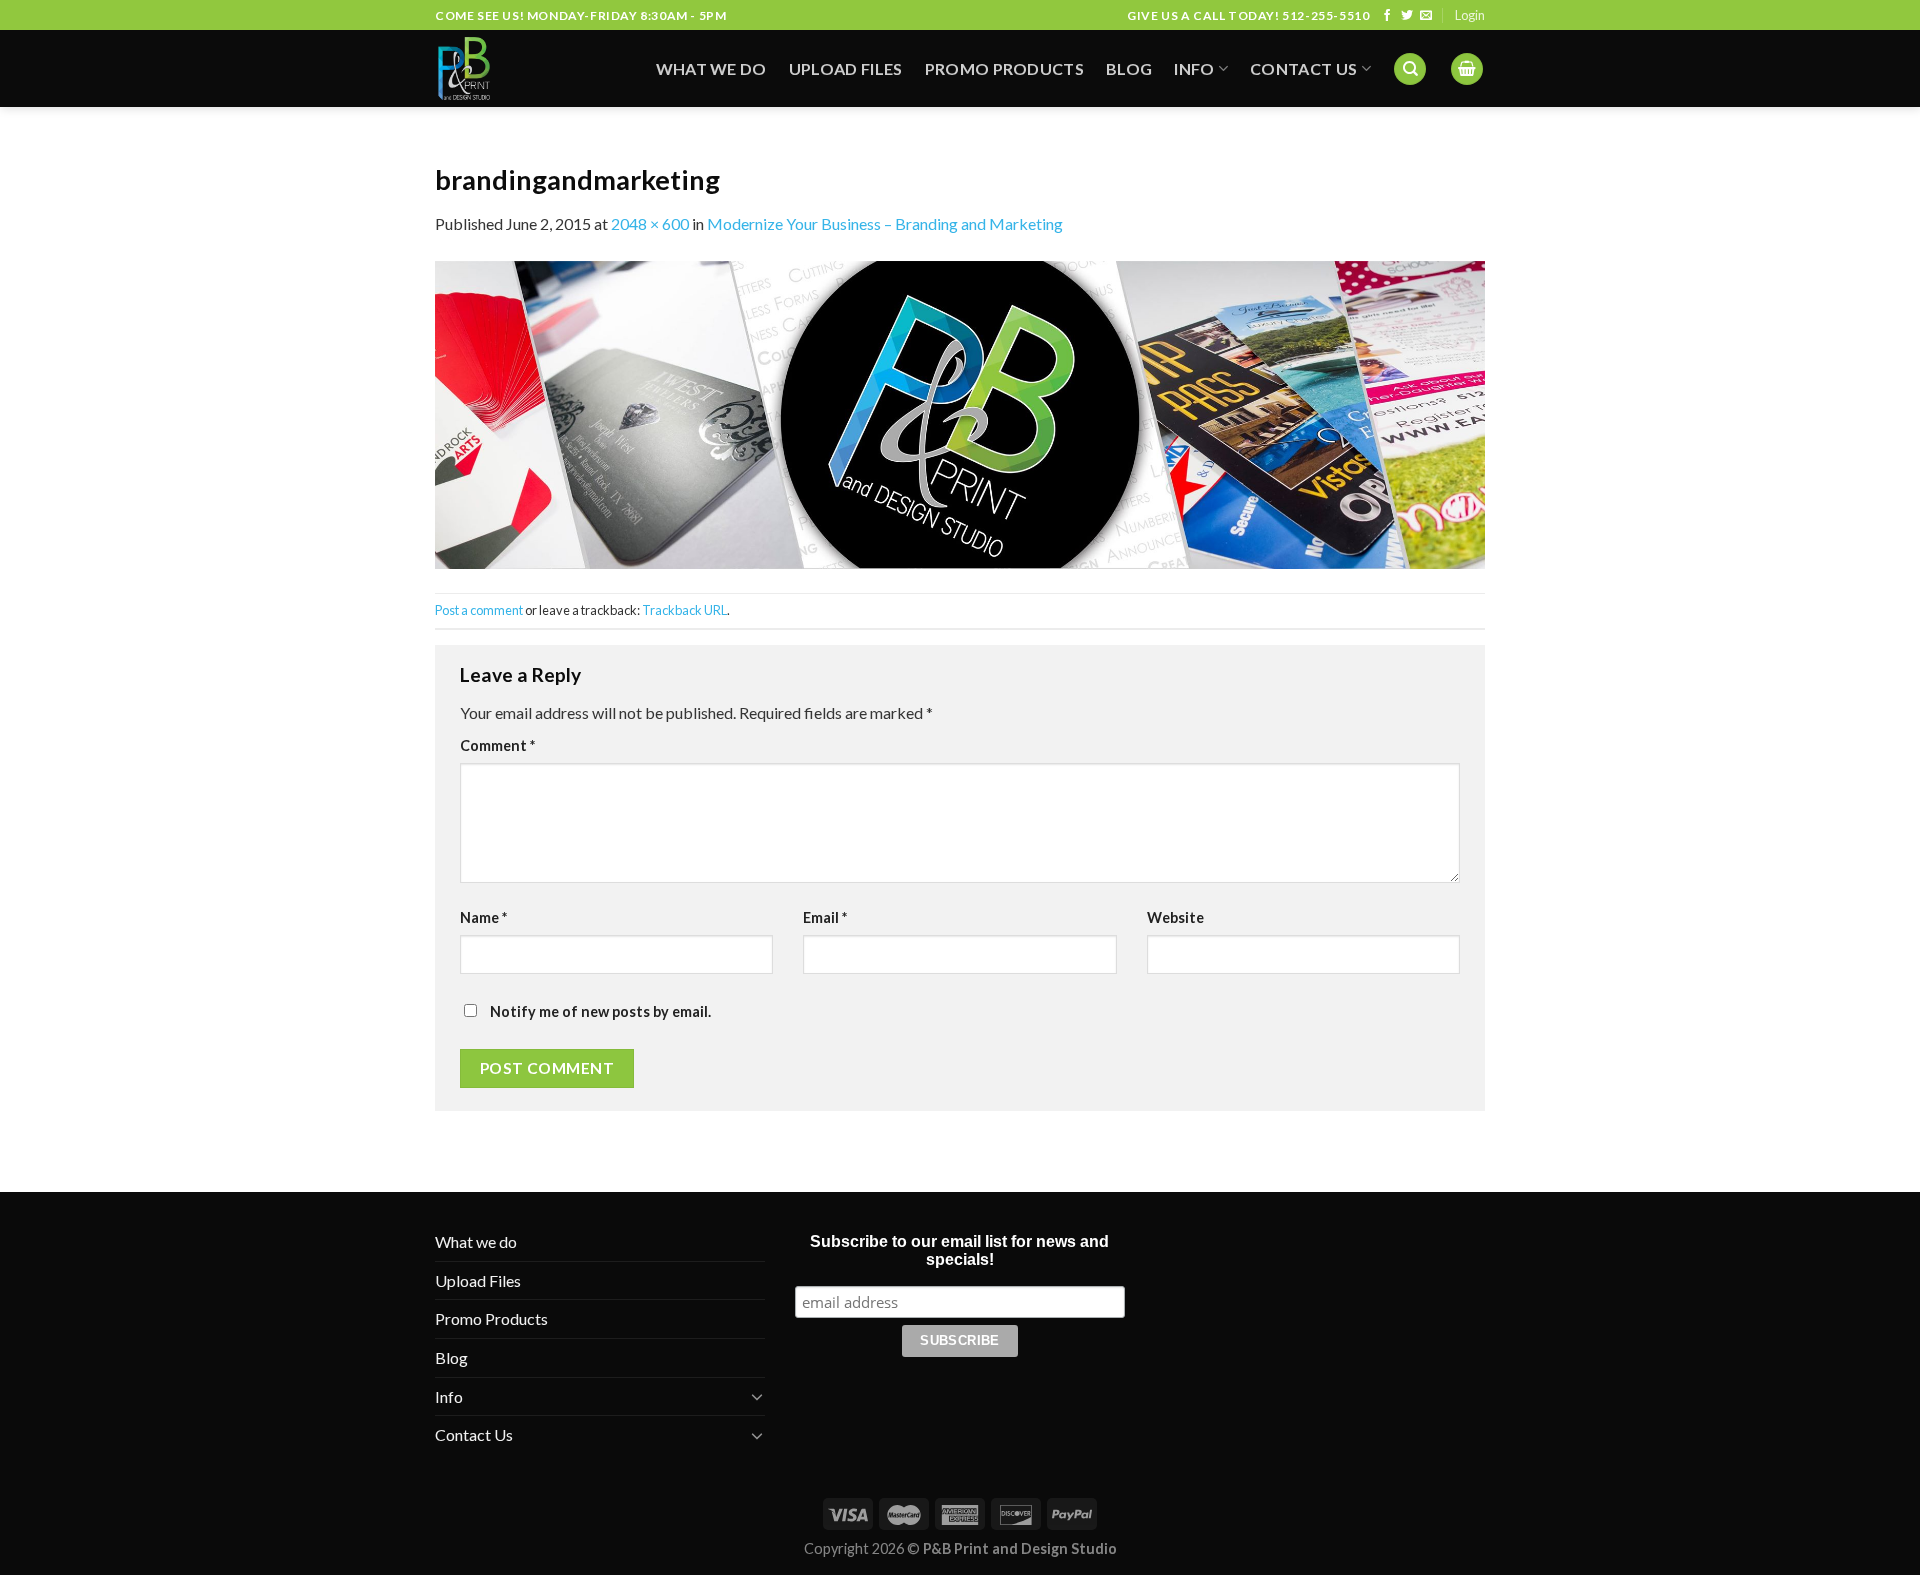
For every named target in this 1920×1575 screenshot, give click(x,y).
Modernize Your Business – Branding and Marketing (885, 223)
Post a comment (479, 610)
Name (483, 917)
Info (1194, 68)
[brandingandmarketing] (960, 412)
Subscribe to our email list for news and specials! (959, 1250)
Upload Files (846, 68)
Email (825, 917)
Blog (1129, 68)
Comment (497, 745)
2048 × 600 (650, 223)
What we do (711, 68)
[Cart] (1467, 69)
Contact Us (1303, 68)
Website (1175, 917)
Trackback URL (684, 610)
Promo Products (1004, 68)
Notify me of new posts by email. (600, 1011)
